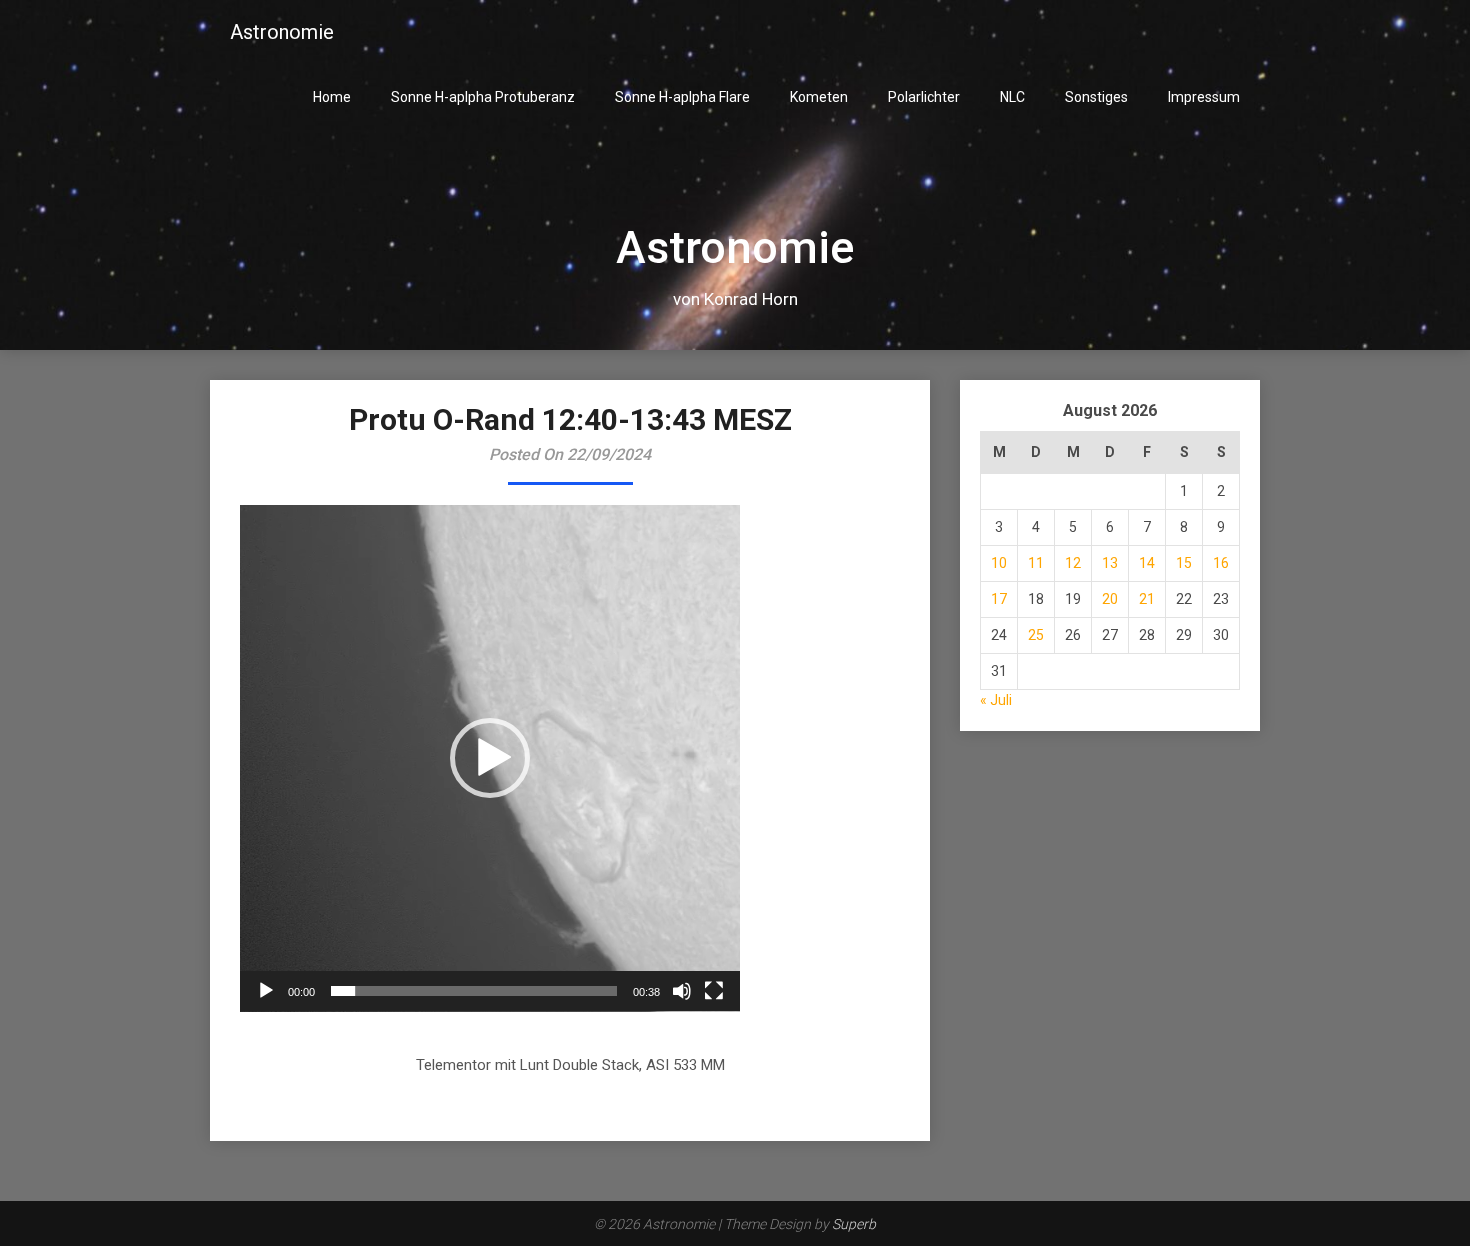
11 (1036, 563)
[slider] (474, 991)
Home (332, 97)
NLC (1012, 97)
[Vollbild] (714, 991)
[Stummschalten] (682, 991)
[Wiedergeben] (266, 991)
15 (1184, 563)
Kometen (819, 97)
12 (1073, 563)
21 (1147, 599)
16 (1221, 563)
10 (999, 563)
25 (1036, 635)
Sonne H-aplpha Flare (682, 97)
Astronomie (282, 32)
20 (1110, 599)
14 (1147, 563)
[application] (490, 758)
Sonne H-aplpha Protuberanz (483, 97)
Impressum (1204, 97)
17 (999, 599)
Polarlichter (924, 97)
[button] (490, 758)
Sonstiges (1096, 97)
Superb (854, 1224)
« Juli (996, 700)
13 (1110, 563)
